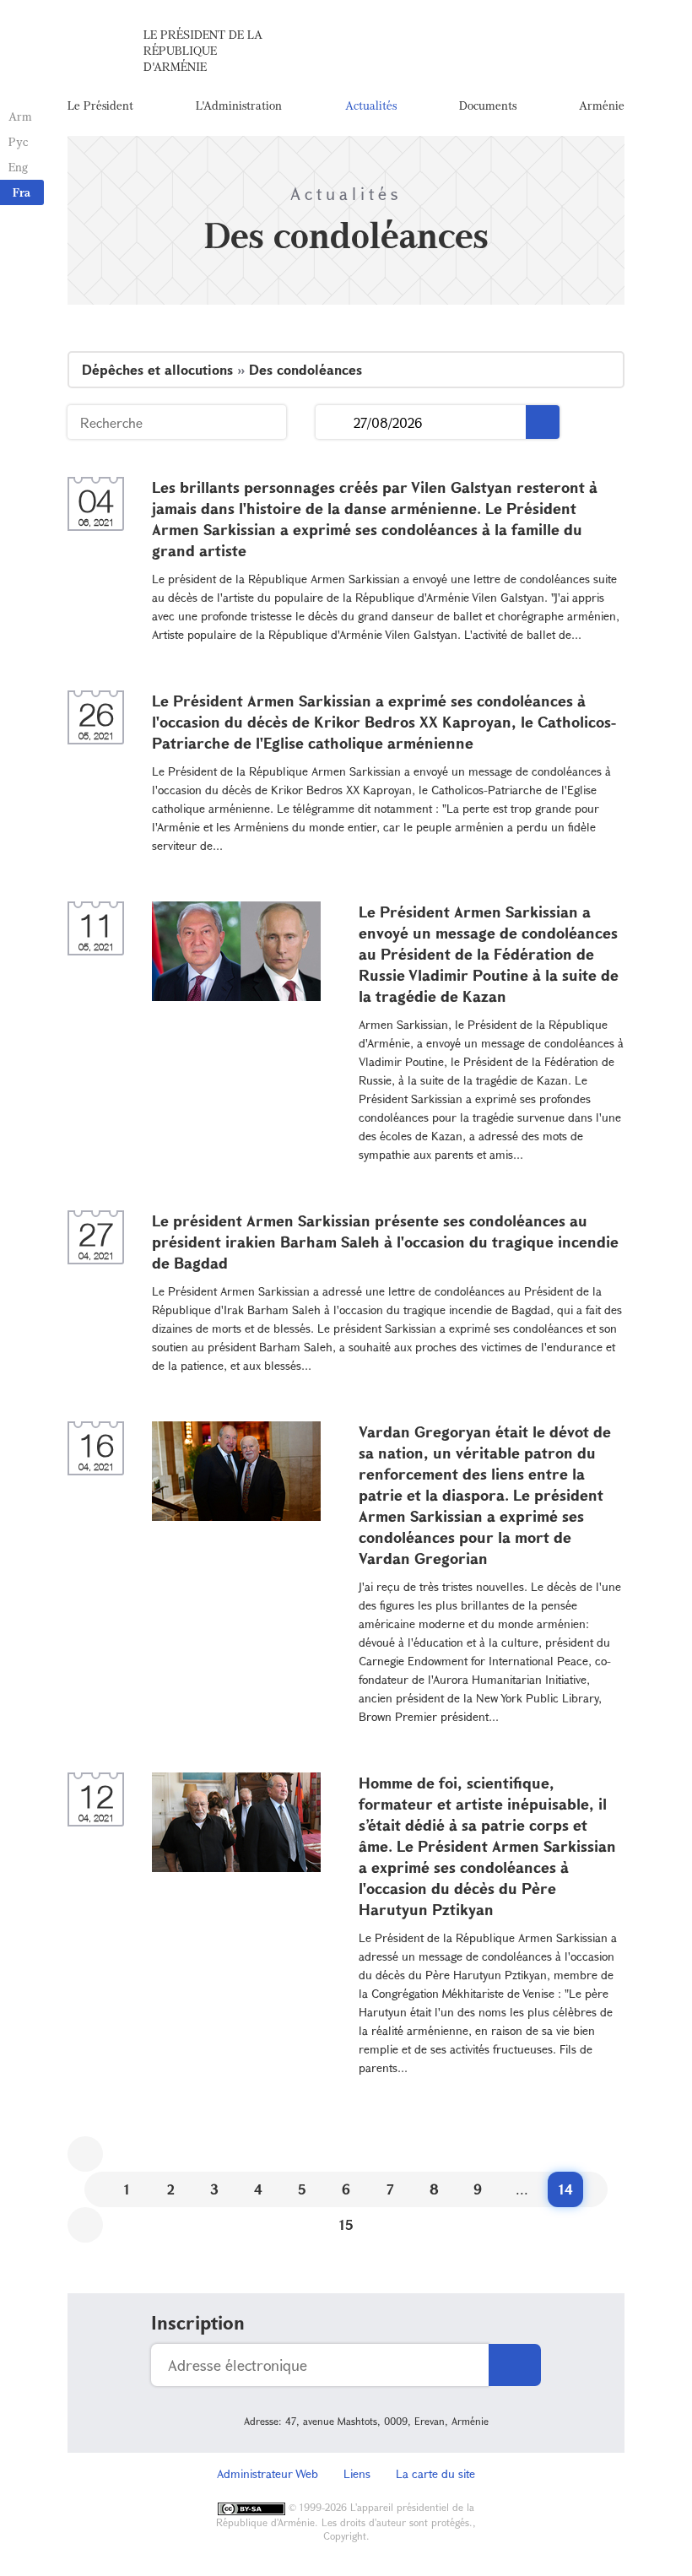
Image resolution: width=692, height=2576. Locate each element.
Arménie (602, 105)
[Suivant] (85, 2225)
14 (566, 2189)
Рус (18, 141)
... (335, 422)
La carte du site (435, 2473)
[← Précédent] (85, 2154)
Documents (488, 105)
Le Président (100, 105)
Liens (357, 2473)
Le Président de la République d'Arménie (203, 50)
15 (346, 2224)
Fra (22, 192)
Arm (20, 116)
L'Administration (239, 105)
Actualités (371, 105)
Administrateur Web (268, 2473)
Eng (18, 167)
